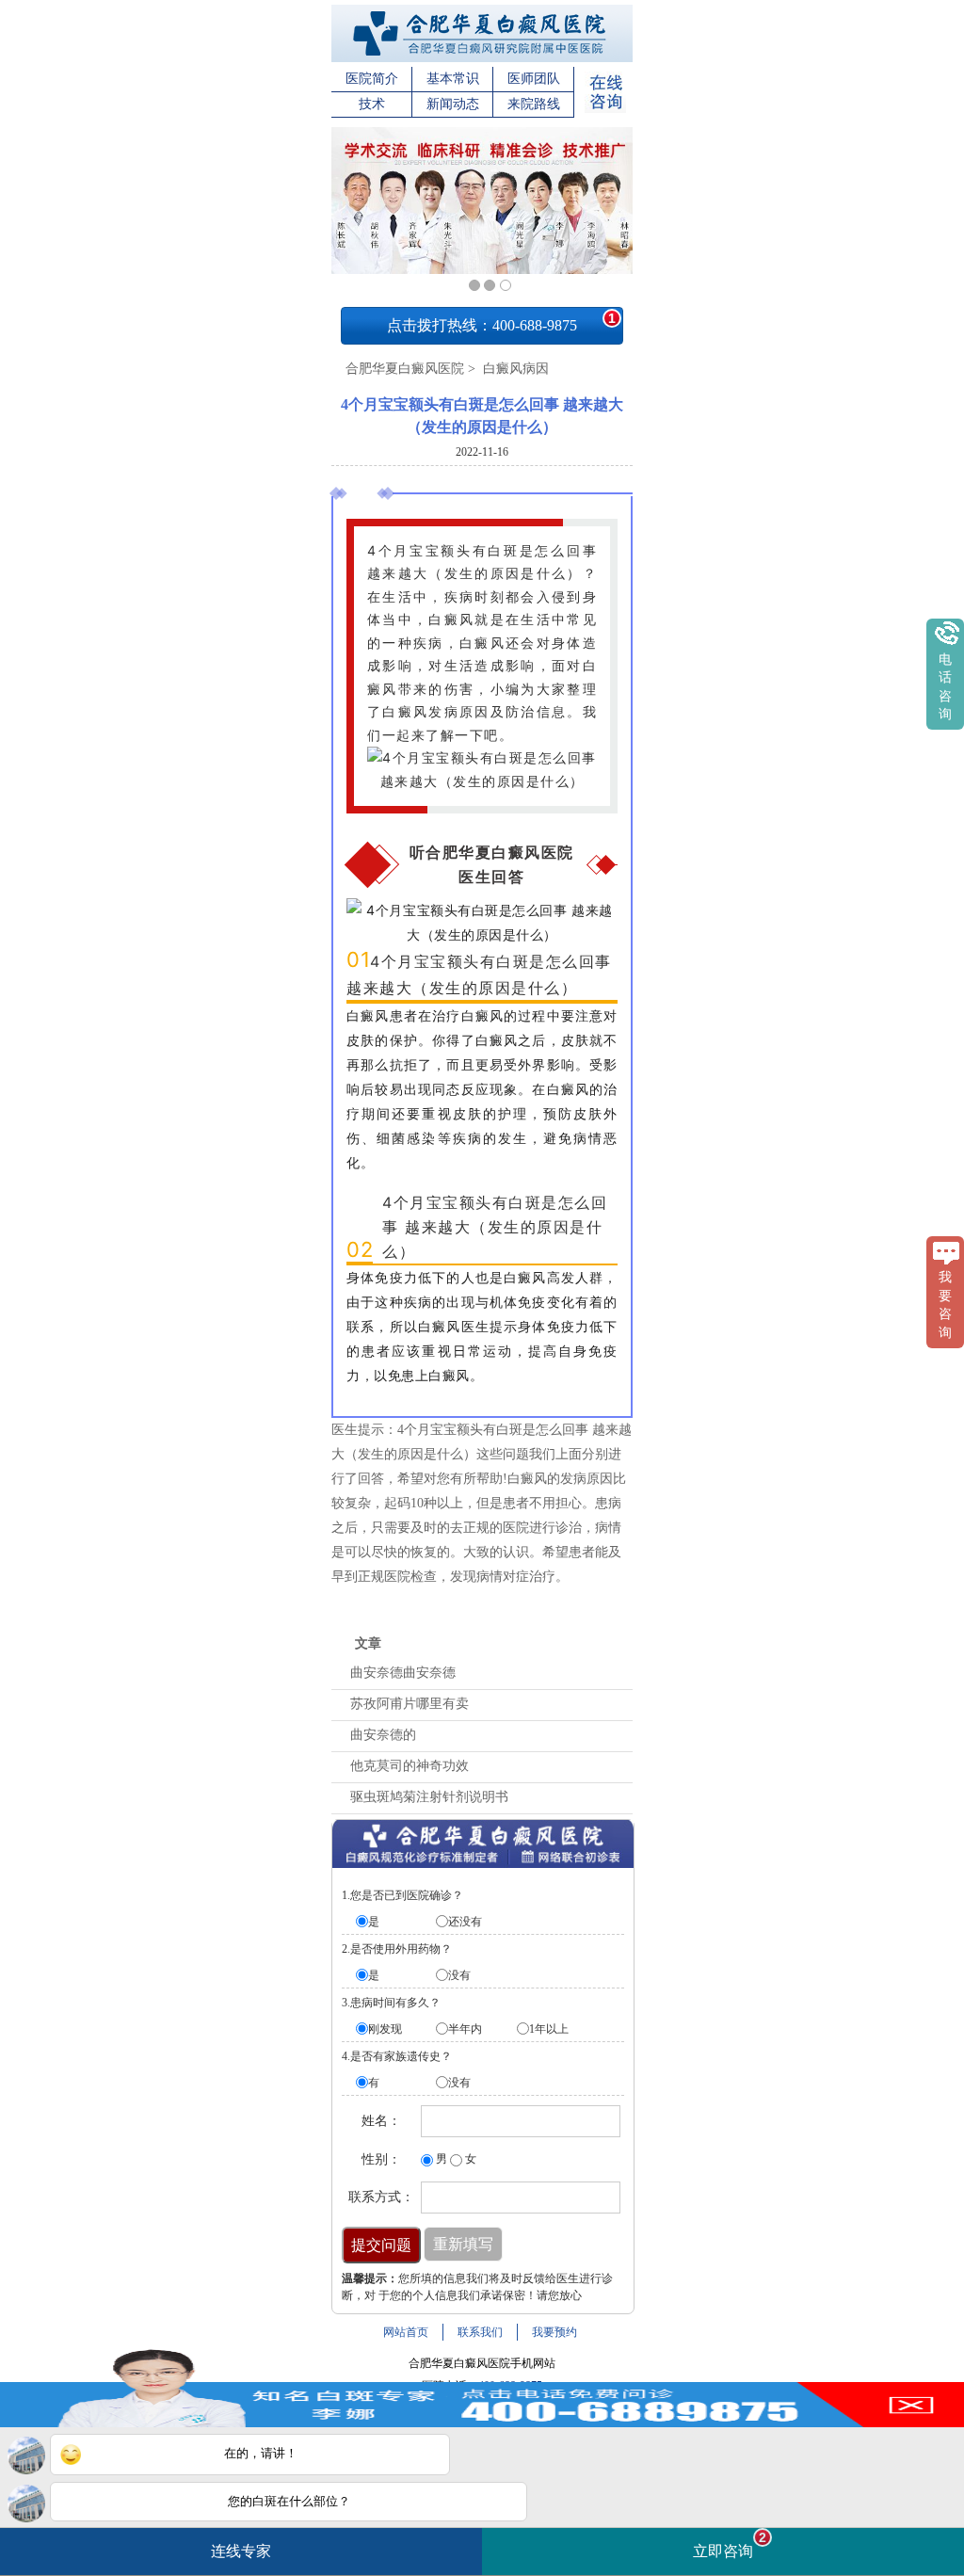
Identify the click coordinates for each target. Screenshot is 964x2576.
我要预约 (554, 2332)
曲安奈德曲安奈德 (403, 1673)
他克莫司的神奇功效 (410, 1766)
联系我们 (480, 2332)
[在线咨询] (605, 109)
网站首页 (406, 2332)
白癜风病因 (514, 369)
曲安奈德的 (383, 1735)
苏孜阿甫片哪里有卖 (410, 1704)
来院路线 (534, 104)
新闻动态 (453, 104)
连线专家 (241, 2551)
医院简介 (372, 79)
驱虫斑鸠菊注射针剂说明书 (429, 1797)
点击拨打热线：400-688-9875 (501, 322)
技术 (372, 104)
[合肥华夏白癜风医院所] (482, 58)
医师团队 (534, 79)
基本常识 (453, 79)
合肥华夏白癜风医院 (405, 369)
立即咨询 (730, 2544)
